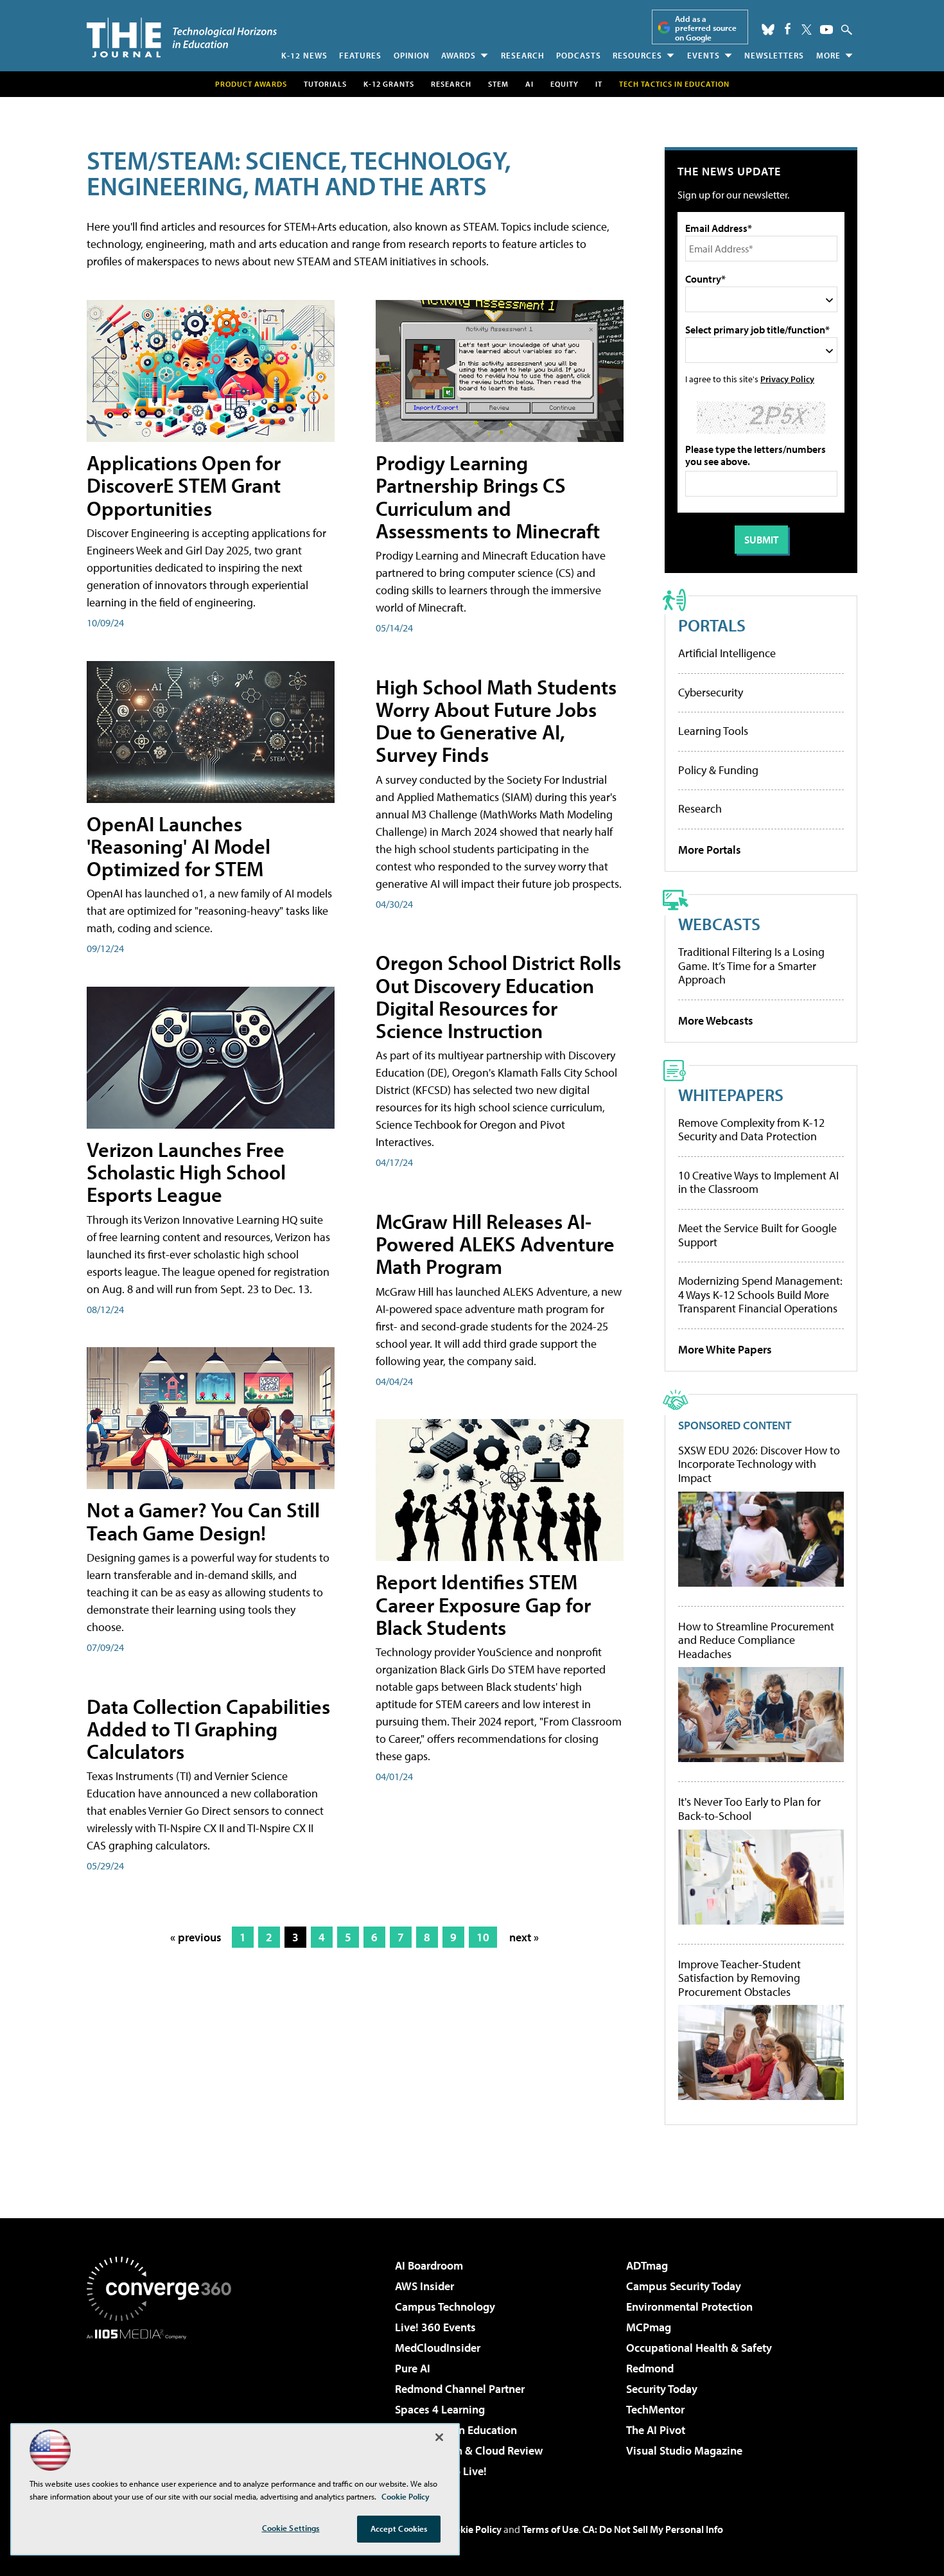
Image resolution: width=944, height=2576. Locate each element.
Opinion (412, 55)
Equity (564, 84)
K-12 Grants (389, 84)
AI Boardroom (429, 2265)
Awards (459, 55)
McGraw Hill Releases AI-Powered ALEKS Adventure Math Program (495, 1244)
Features (360, 55)
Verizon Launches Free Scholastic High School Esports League (186, 1172)
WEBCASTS (719, 923)
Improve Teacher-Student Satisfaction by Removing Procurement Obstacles (739, 1978)
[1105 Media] (164, 2405)
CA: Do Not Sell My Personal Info (653, 2529)
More (828, 55)
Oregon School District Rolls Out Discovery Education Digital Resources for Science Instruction (498, 996)
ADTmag (647, 2265)
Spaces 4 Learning (440, 2409)
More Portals (710, 850)
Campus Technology (445, 2307)
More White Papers (725, 1349)
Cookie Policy (472, 2529)
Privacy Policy (787, 379)
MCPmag (649, 2327)
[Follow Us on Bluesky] (768, 30)
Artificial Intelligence (727, 653)
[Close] (439, 2437)
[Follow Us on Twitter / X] (807, 30)
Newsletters (774, 55)
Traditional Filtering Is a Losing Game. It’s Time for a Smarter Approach (751, 966)
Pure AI (413, 2368)
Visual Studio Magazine (684, 2450)
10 (483, 1937)
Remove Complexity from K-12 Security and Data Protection (751, 1130)
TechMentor (655, 2409)
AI (529, 84)
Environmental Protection (689, 2307)
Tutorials (325, 84)
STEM (498, 84)
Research (523, 55)
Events (704, 55)
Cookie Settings (291, 2528)
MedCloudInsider (438, 2348)
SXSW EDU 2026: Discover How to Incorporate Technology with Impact (759, 1464)
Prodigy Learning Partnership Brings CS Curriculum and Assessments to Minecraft (488, 497)
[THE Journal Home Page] (182, 38)
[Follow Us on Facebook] (788, 29)
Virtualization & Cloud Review (469, 2450)
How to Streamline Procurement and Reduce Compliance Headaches (756, 1640)
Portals (712, 625)
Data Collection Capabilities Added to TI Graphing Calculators (208, 1729)
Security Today (662, 2389)
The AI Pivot (656, 2430)
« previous (196, 1937)
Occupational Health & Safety (699, 2348)
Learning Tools (713, 731)
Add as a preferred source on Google (706, 28)
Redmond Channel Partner (460, 2389)
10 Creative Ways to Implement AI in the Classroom (758, 1182)
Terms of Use (550, 2529)
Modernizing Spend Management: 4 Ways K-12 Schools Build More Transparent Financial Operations (760, 1294)
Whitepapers (731, 1094)
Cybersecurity (711, 692)
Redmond (650, 2368)
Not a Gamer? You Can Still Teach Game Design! (203, 1521)
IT (599, 84)
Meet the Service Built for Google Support (757, 1235)
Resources (637, 55)
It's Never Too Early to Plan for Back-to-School (749, 1809)
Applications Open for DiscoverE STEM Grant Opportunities (184, 485)
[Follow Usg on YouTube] (826, 30)
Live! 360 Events (435, 2327)
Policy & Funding (718, 770)
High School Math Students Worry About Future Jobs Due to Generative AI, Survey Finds (496, 721)
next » (524, 1937)
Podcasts (579, 55)
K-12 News (304, 55)
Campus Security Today (684, 2286)
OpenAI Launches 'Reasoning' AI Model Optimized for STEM (179, 846)
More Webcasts (716, 1020)
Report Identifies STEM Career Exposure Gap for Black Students (483, 1604)
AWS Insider (424, 2286)
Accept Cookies (399, 2528)
